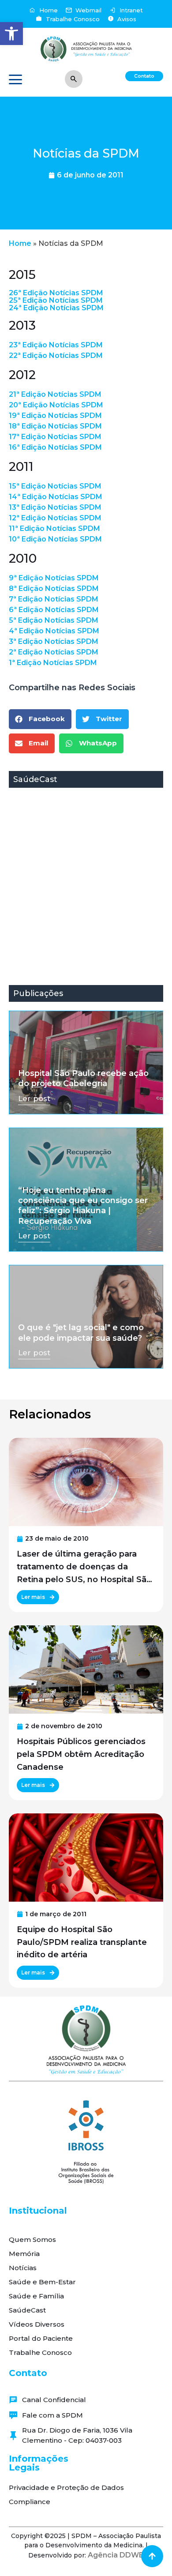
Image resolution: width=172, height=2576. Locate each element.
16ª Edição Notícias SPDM (55, 447)
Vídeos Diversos (37, 2324)
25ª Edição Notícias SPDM (56, 300)
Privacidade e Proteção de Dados (66, 2488)
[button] (11, 34)
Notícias (23, 2268)
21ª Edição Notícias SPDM (55, 394)
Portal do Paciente (41, 2338)
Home (20, 243)
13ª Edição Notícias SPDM (55, 507)
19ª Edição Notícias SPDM (55, 416)
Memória (24, 2254)
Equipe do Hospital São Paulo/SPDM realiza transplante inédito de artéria (82, 1942)
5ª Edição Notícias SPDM (54, 620)
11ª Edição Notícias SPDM (54, 528)
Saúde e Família (36, 2296)
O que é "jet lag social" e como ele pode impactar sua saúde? (81, 1333)
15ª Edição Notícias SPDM (55, 486)
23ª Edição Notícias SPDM (56, 345)
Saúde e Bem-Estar (42, 2282)
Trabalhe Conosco (40, 2352)
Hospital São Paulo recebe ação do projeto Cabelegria (83, 1078)
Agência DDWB (116, 2555)
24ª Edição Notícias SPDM (56, 308)
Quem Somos (32, 2239)
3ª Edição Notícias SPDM (54, 641)
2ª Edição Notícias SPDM (54, 652)
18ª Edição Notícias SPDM (55, 426)
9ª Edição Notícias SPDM (54, 578)
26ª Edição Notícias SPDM (56, 293)
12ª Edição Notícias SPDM (55, 518)
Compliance (30, 2502)
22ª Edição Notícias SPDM (56, 355)
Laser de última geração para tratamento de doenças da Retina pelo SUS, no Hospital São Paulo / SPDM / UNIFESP (84, 1567)
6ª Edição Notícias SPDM (54, 610)
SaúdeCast (27, 2310)
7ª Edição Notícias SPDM (54, 599)
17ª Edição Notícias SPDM (55, 437)
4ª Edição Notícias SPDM (54, 631)
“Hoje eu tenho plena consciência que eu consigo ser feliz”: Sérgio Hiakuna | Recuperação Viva (83, 1206)
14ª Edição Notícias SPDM (56, 497)
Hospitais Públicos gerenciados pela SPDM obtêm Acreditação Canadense (81, 1754)
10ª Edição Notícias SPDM (55, 539)
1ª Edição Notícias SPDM (53, 663)
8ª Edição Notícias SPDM (54, 589)
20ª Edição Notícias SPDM (56, 405)
